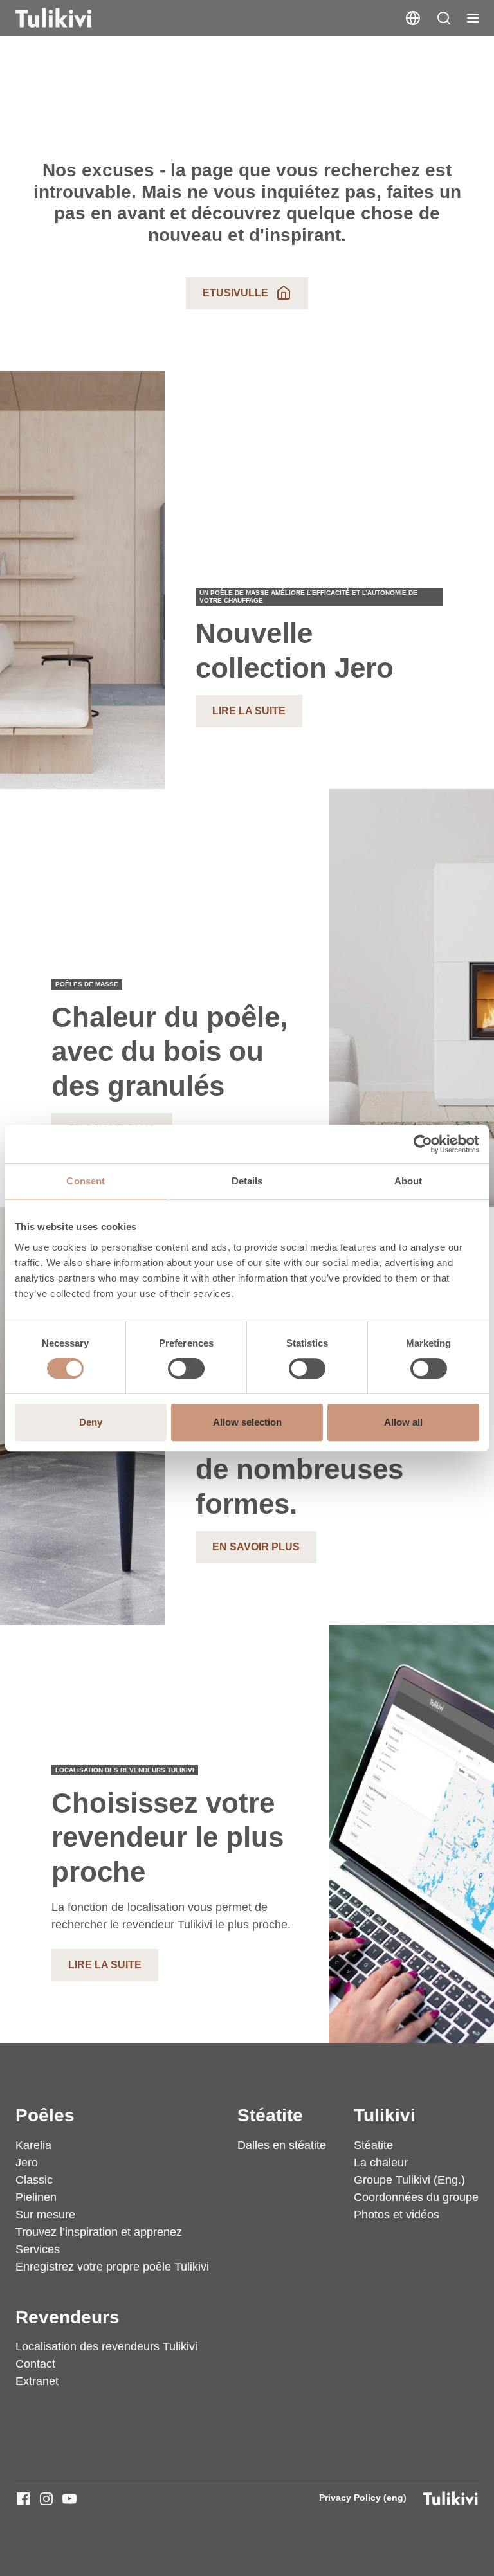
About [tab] (408, 1181)
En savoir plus (256, 1547)
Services (38, 2249)
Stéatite (270, 2115)
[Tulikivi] (70, 18)
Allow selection (247, 1422)
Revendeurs (68, 2317)
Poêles (45, 2115)
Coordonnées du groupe (416, 2197)
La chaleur (381, 2163)
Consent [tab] (86, 1181)
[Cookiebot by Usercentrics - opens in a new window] (423, 1144)
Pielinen (36, 2197)
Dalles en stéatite (282, 2145)
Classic (34, 2180)
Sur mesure (45, 2215)
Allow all (403, 1422)
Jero (27, 2163)
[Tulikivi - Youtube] (69, 2499)
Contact (35, 2364)
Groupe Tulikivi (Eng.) (409, 2180)
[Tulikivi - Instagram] (46, 2499)
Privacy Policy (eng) (363, 2498)
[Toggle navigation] (473, 18)
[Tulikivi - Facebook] (23, 2499)
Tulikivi (385, 2115)
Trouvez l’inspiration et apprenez (99, 2232)
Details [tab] (247, 1181)
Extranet (37, 2381)
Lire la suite (249, 711)
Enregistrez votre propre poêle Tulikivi (112, 2267)
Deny (91, 1422)
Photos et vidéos (397, 2215)
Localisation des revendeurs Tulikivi (106, 2346)
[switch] (186, 1368)
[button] (444, 18)
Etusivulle (235, 293)
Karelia (33, 2145)
